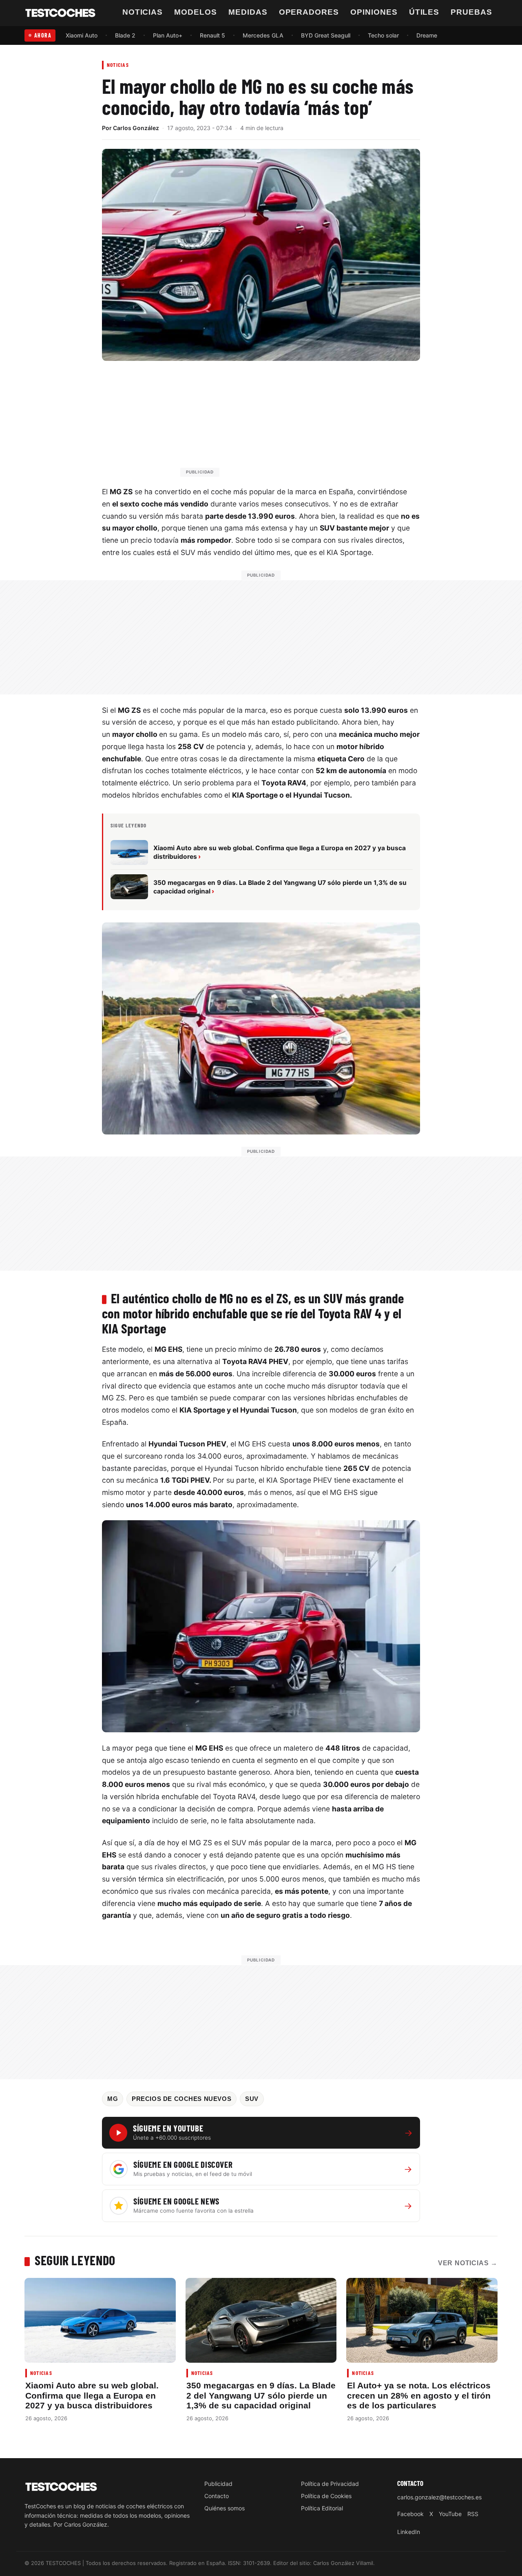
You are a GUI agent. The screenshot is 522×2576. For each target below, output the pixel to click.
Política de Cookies (326, 2496)
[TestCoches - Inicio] (60, 13)
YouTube (450, 2514)
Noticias (143, 12)
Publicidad (218, 2484)
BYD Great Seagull (326, 35)
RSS (473, 2514)
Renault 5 (212, 35)
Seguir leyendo (75, 2260)
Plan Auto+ (168, 35)
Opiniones (374, 12)
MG (113, 2099)
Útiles (424, 12)
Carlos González (136, 128)
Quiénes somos (225, 2508)
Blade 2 (125, 35)
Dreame (427, 35)
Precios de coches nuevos (181, 2099)
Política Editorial (322, 2508)
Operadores (309, 12)
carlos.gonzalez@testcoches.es (439, 2497)
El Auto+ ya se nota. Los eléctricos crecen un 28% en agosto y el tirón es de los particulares (419, 2395)
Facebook (410, 2514)
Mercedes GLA (263, 35)
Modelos (196, 12)
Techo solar (383, 35)
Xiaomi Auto (82, 35)
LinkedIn (409, 2532)
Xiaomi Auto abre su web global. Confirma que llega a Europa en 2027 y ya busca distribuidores (92, 2395)
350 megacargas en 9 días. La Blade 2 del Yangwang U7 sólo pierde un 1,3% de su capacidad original (261, 2395)
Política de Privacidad (330, 2484)
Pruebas (471, 12)
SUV (252, 2099)
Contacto (217, 2496)
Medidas (248, 12)
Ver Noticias (468, 2263)
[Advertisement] (281, 422)
